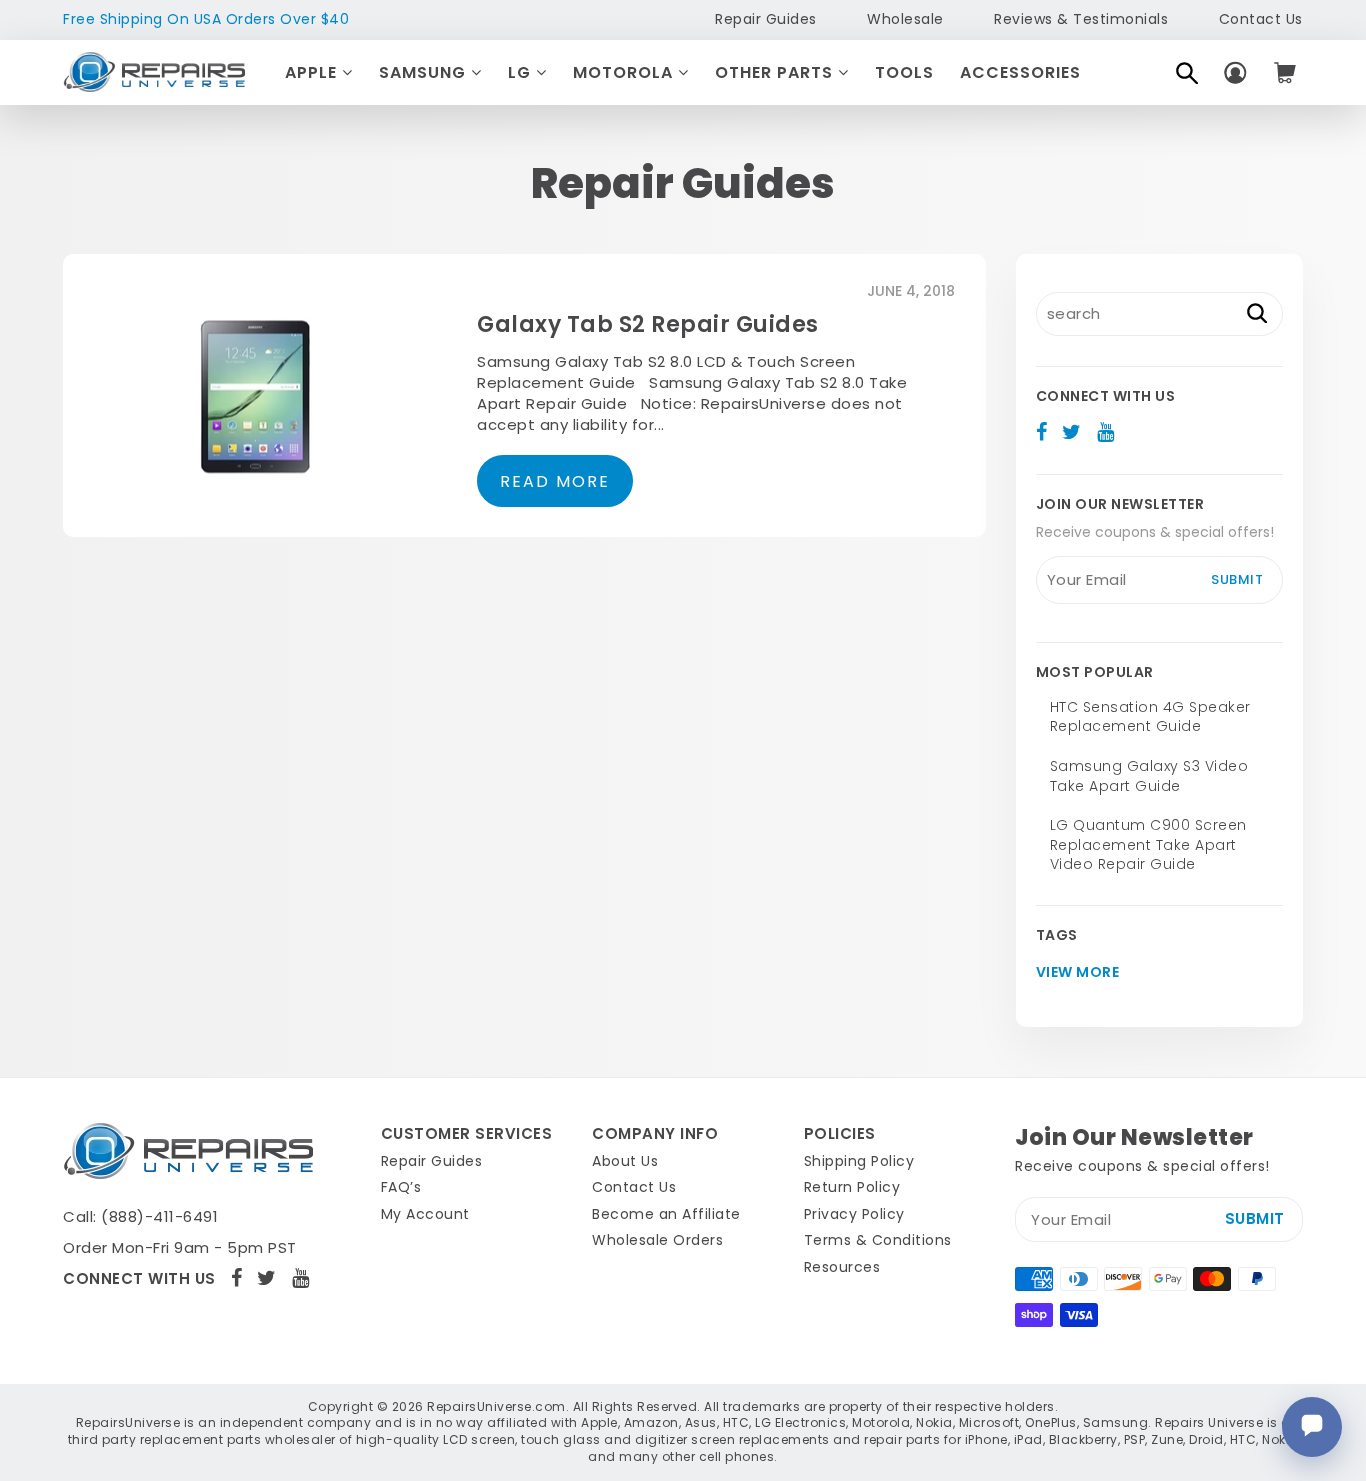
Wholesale (905, 19)
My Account (425, 1214)
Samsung (425, 72)
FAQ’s (401, 1187)
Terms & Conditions (878, 1240)
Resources (842, 1267)
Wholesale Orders (657, 1240)
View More (1078, 972)
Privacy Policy (854, 1214)
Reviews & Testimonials (1081, 19)
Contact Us (1261, 19)
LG (522, 72)
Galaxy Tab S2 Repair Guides (648, 324)
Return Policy (852, 1187)
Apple (313, 72)
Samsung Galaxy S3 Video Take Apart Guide (1149, 776)
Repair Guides (766, 19)
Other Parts (776, 72)
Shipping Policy (859, 1161)
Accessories (1020, 72)
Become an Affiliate (666, 1214)
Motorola (625, 72)
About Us (625, 1161)
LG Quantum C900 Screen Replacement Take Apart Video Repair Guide (1148, 844)
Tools (904, 72)
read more (555, 481)
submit (1237, 579)
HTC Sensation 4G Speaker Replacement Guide (1150, 717)
